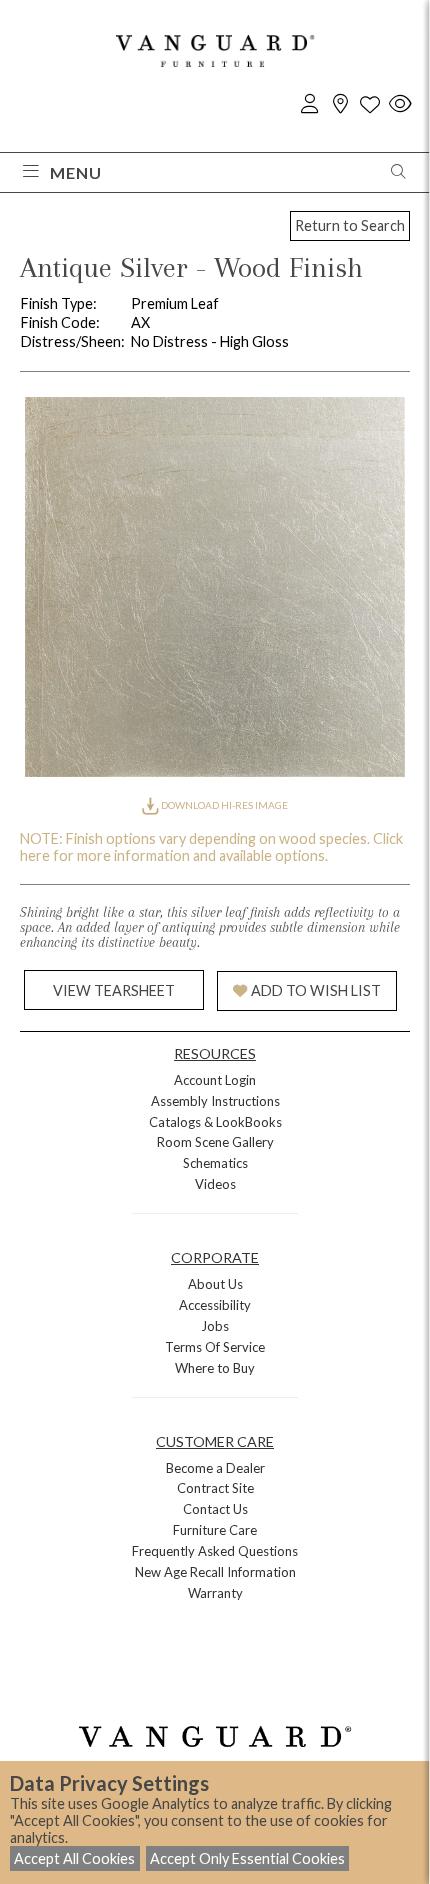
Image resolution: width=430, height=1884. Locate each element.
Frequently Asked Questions (215, 1551)
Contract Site (215, 1488)
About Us (215, 1284)
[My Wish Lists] (370, 104)
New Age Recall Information (215, 1572)
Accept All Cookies (74, 1858)
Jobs (215, 1326)
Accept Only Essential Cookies (247, 1858)
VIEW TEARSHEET (114, 990)
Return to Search (350, 225)
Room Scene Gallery (215, 1142)
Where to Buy (215, 1368)
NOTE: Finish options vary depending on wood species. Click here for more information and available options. (211, 847)
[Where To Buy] (340, 104)
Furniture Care (215, 1530)
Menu (76, 172)
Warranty (215, 1593)
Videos (215, 1184)
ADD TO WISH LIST (316, 990)
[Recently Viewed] (400, 104)
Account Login (215, 1080)
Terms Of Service (215, 1347)
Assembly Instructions (215, 1101)
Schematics (215, 1163)
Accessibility (215, 1305)
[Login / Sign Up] (310, 104)
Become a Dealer (215, 1468)
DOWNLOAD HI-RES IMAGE (223, 805)
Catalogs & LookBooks (215, 1122)
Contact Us (215, 1509)
